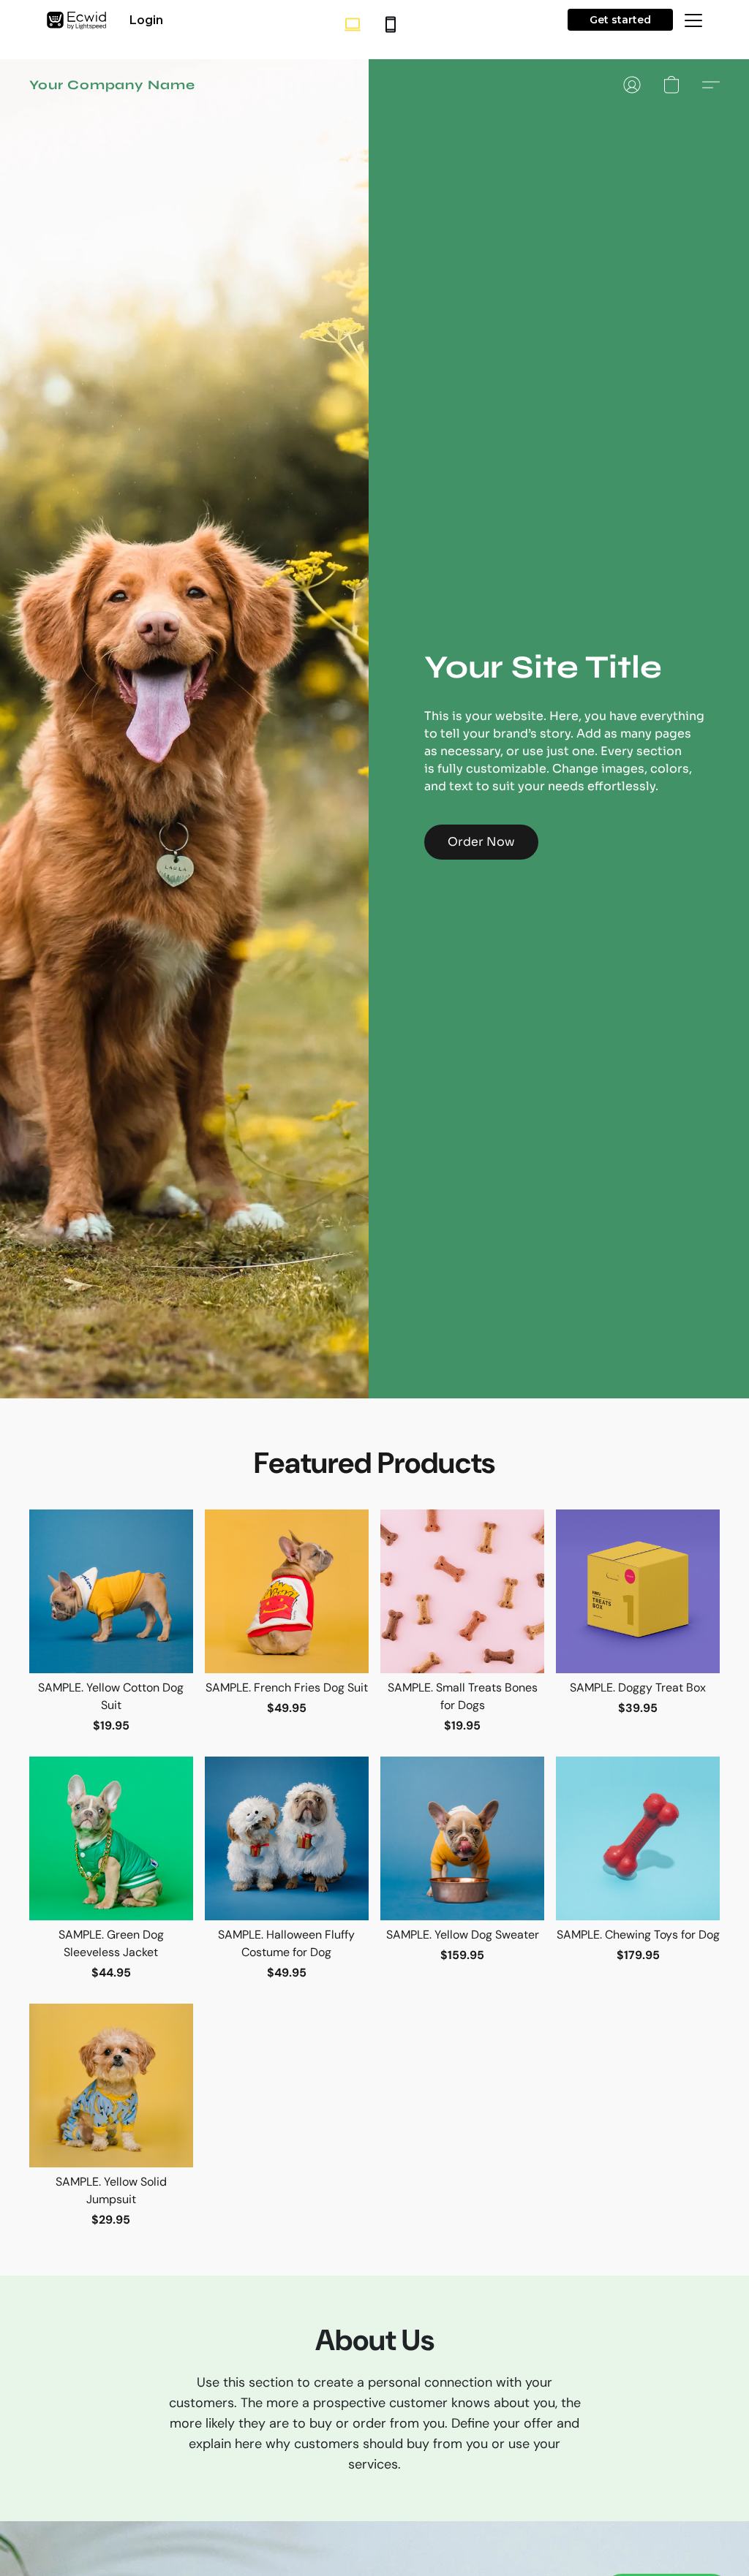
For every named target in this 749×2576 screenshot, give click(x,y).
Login (146, 20)
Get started (620, 20)
